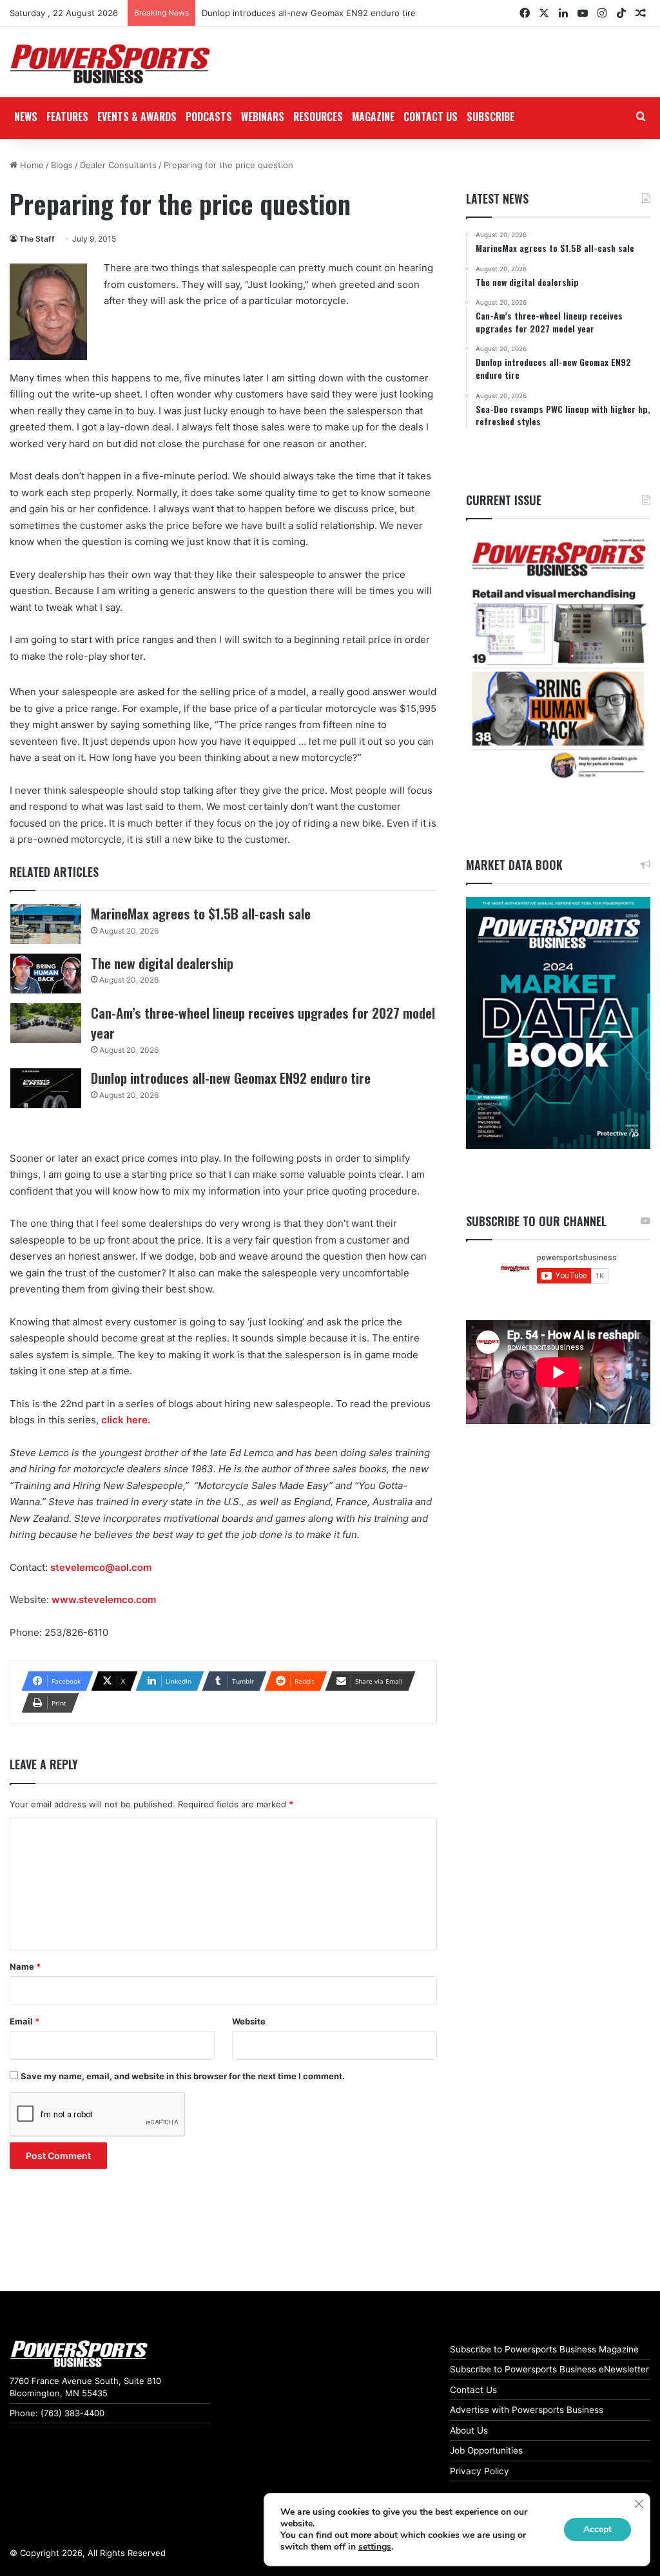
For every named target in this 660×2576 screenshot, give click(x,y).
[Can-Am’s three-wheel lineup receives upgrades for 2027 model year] (46, 1023)
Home (31, 165)
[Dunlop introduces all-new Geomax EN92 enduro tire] (46, 1088)
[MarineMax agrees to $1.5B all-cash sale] (46, 924)
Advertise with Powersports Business (527, 2410)
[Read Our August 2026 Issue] (558, 659)
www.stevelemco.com (105, 1600)
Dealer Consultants (118, 165)
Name (25, 1966)
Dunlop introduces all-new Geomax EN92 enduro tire (309, 13)
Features (67, 117)
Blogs (62, 165)
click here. (126, 1420)
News (26, 117)
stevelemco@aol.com (102, 1567)
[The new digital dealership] (46, 974)
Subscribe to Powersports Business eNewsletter (549, 2369)
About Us (469, 2430)
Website (249, 2021)
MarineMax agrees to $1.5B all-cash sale (201, 913)
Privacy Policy (480, 2471)
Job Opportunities (486, 2450)
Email (24, 2021)
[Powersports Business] (110, 64)
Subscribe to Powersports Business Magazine (544, 2349)
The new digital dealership (162, 963)
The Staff (37, 239)
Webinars (263, 117)
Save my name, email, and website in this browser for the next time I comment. (183, 2076)
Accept (597, 2529)
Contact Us (473, 2390)
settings (375, 2547)
